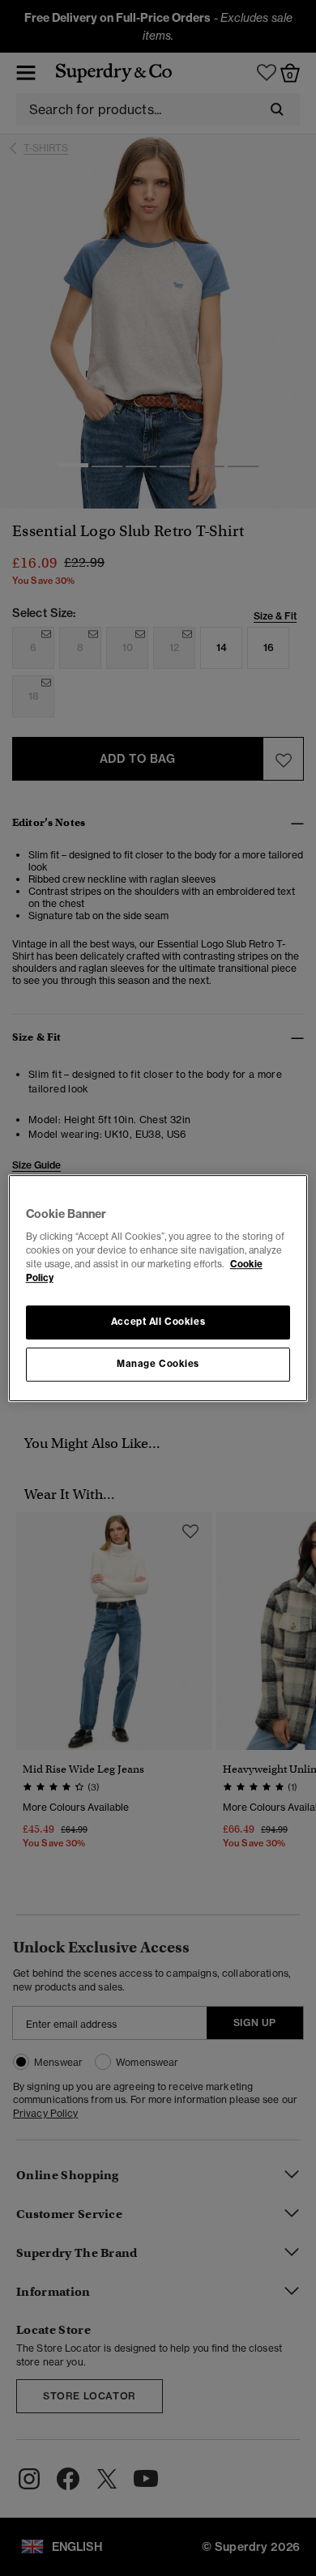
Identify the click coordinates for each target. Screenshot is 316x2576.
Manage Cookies (158, 1364)
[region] (158, 1288)
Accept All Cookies (158, 1322)
